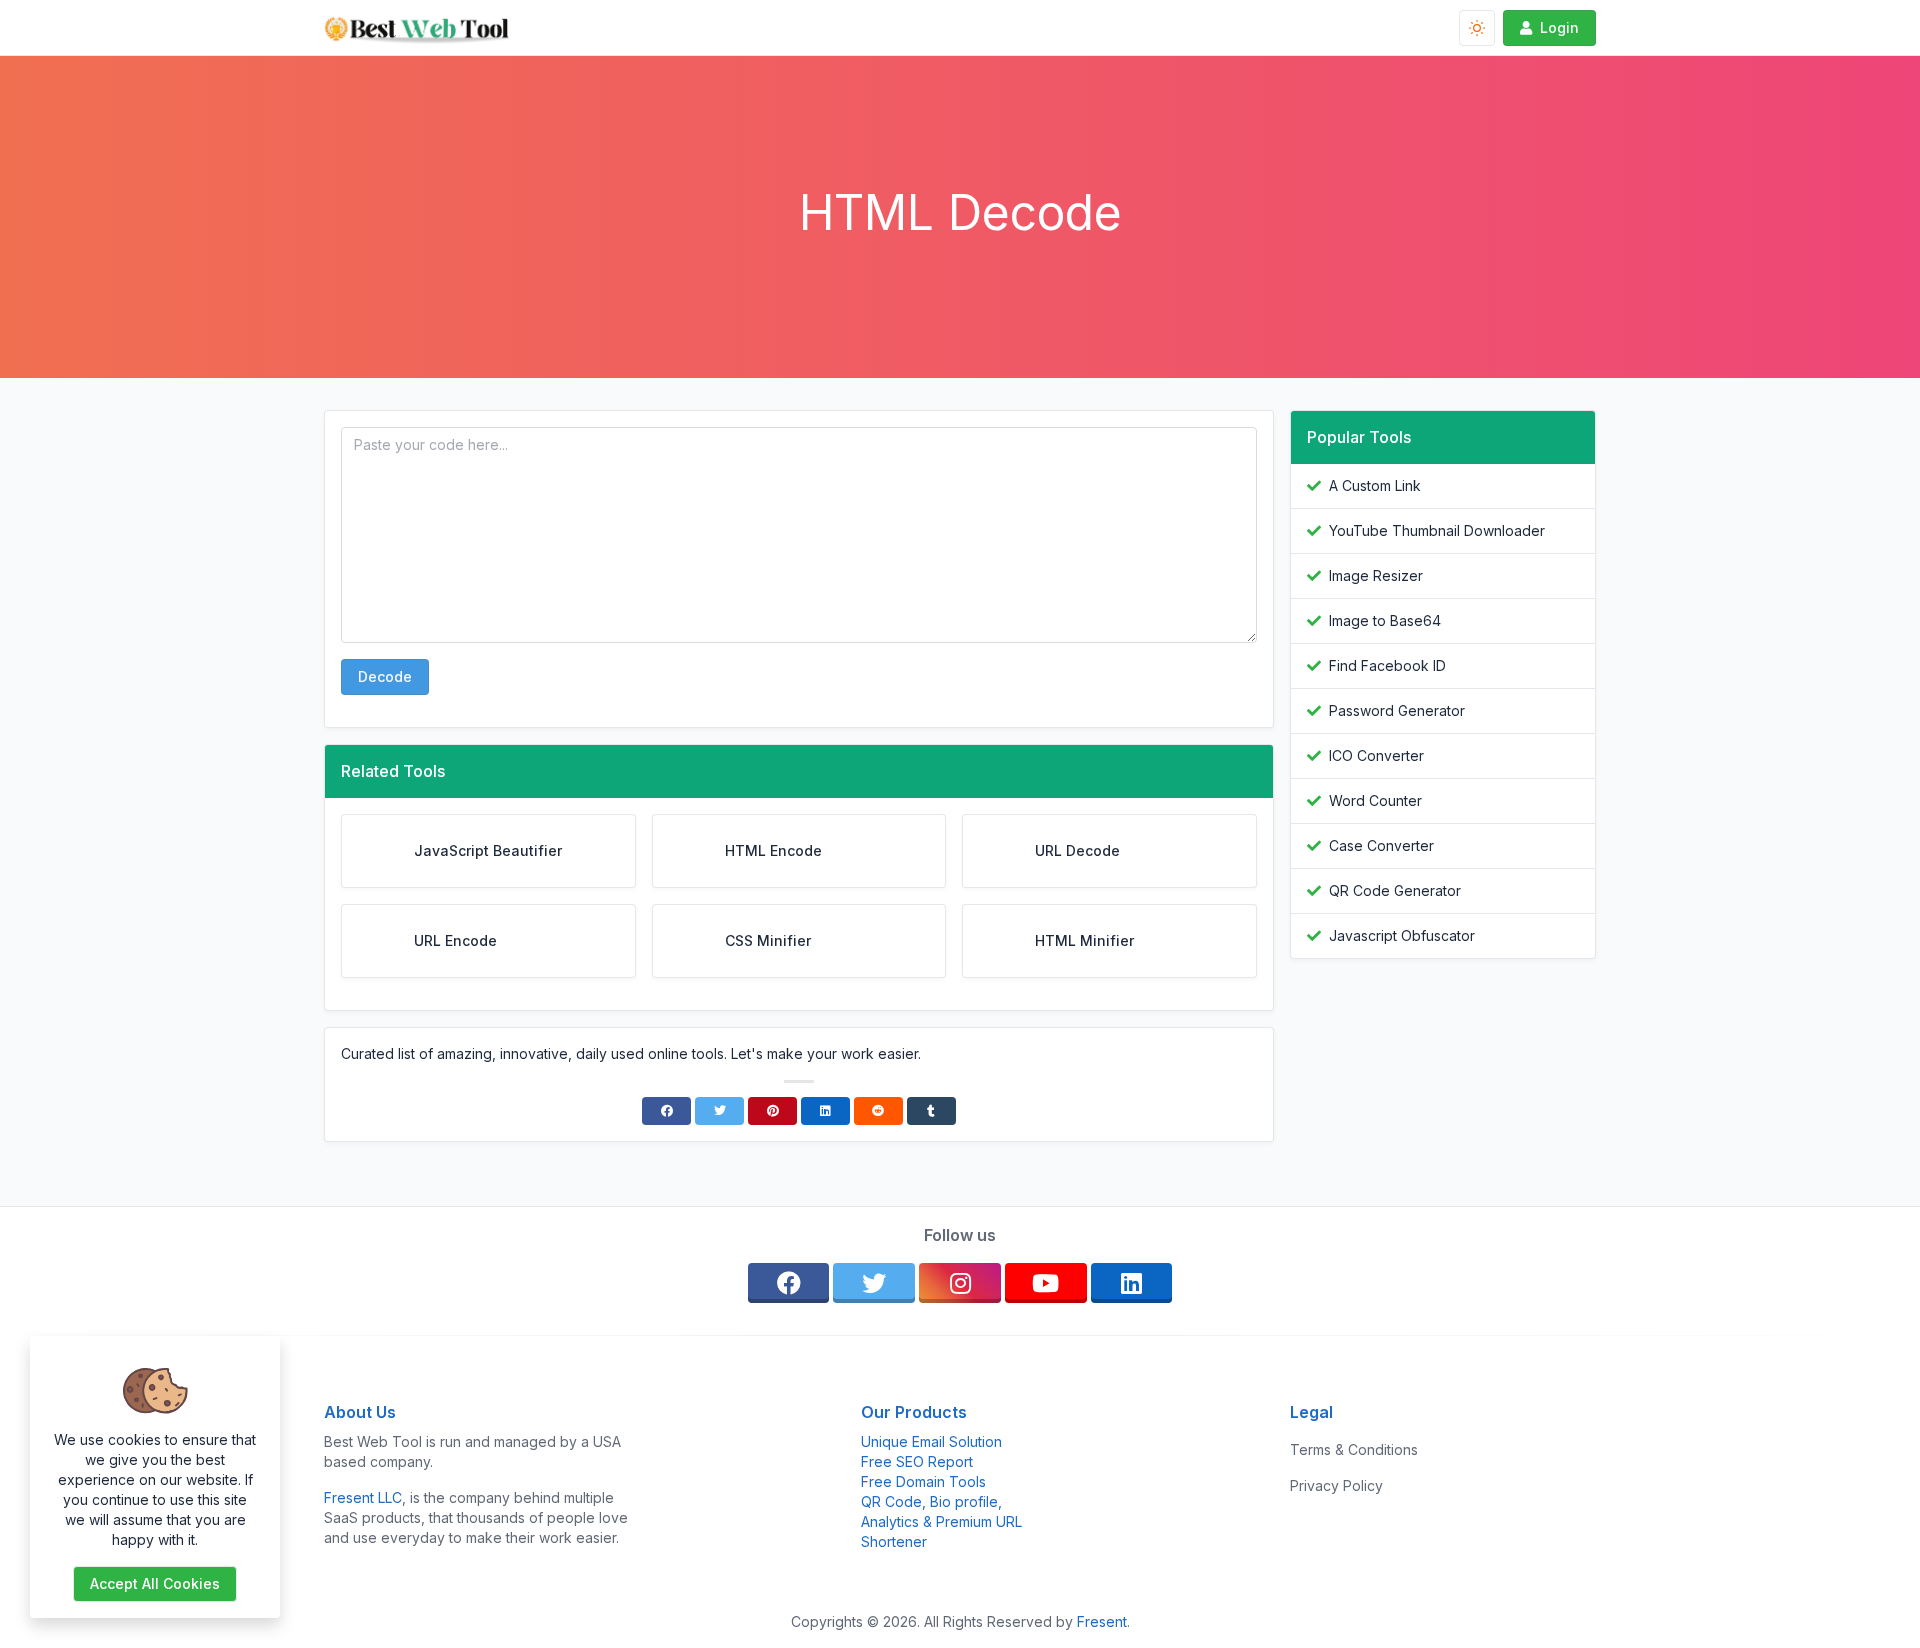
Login (1559, 27)
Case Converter (1381, 845)
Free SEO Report (917, 1461)
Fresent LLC (363, 1497)
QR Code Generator (1395, 890)
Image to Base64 (1385, 620)
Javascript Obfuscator (1402, 935)
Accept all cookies (155, 1583)
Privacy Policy (1336, 1485)
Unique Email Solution (931, 1441)
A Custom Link (1375, 485)
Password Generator (1397, 710)
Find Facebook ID (1387, 665)
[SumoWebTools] (424, 28)
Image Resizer (1376, 575)
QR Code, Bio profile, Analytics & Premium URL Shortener (941, 1521)
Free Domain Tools (923, 1481)
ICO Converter (1376, 755)
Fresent (1102, 1621)
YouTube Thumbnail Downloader (1437, 530)
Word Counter (1375, 800)
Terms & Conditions (1354, 1449)
